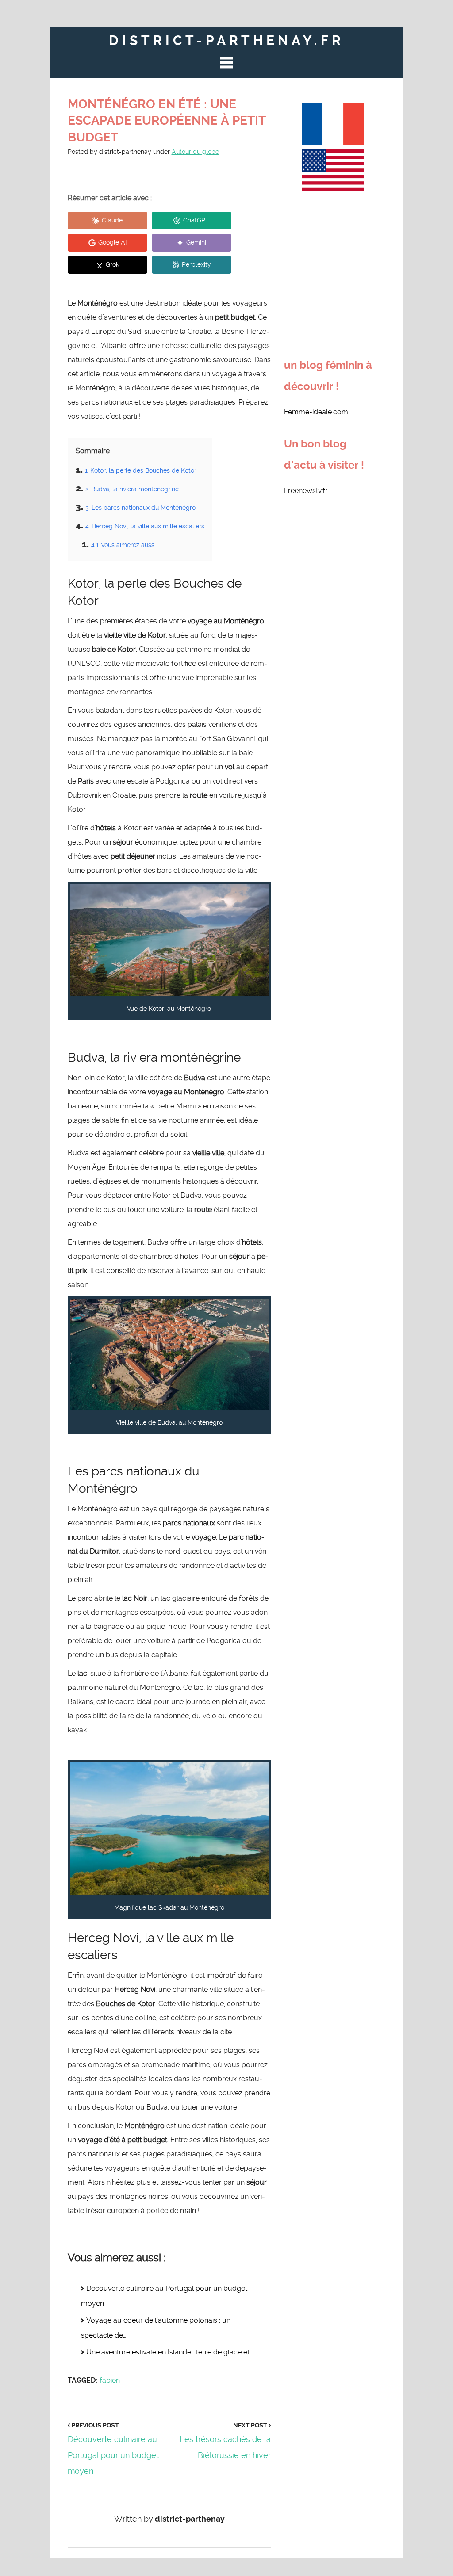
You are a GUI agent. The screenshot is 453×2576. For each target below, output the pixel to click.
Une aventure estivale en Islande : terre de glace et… (169, 2352)
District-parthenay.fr (226, 40)
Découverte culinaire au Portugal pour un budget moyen (113, 2455)
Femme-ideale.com (316, 412)
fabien (110, 2380)
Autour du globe (195, 152)
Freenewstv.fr (306, 491)
